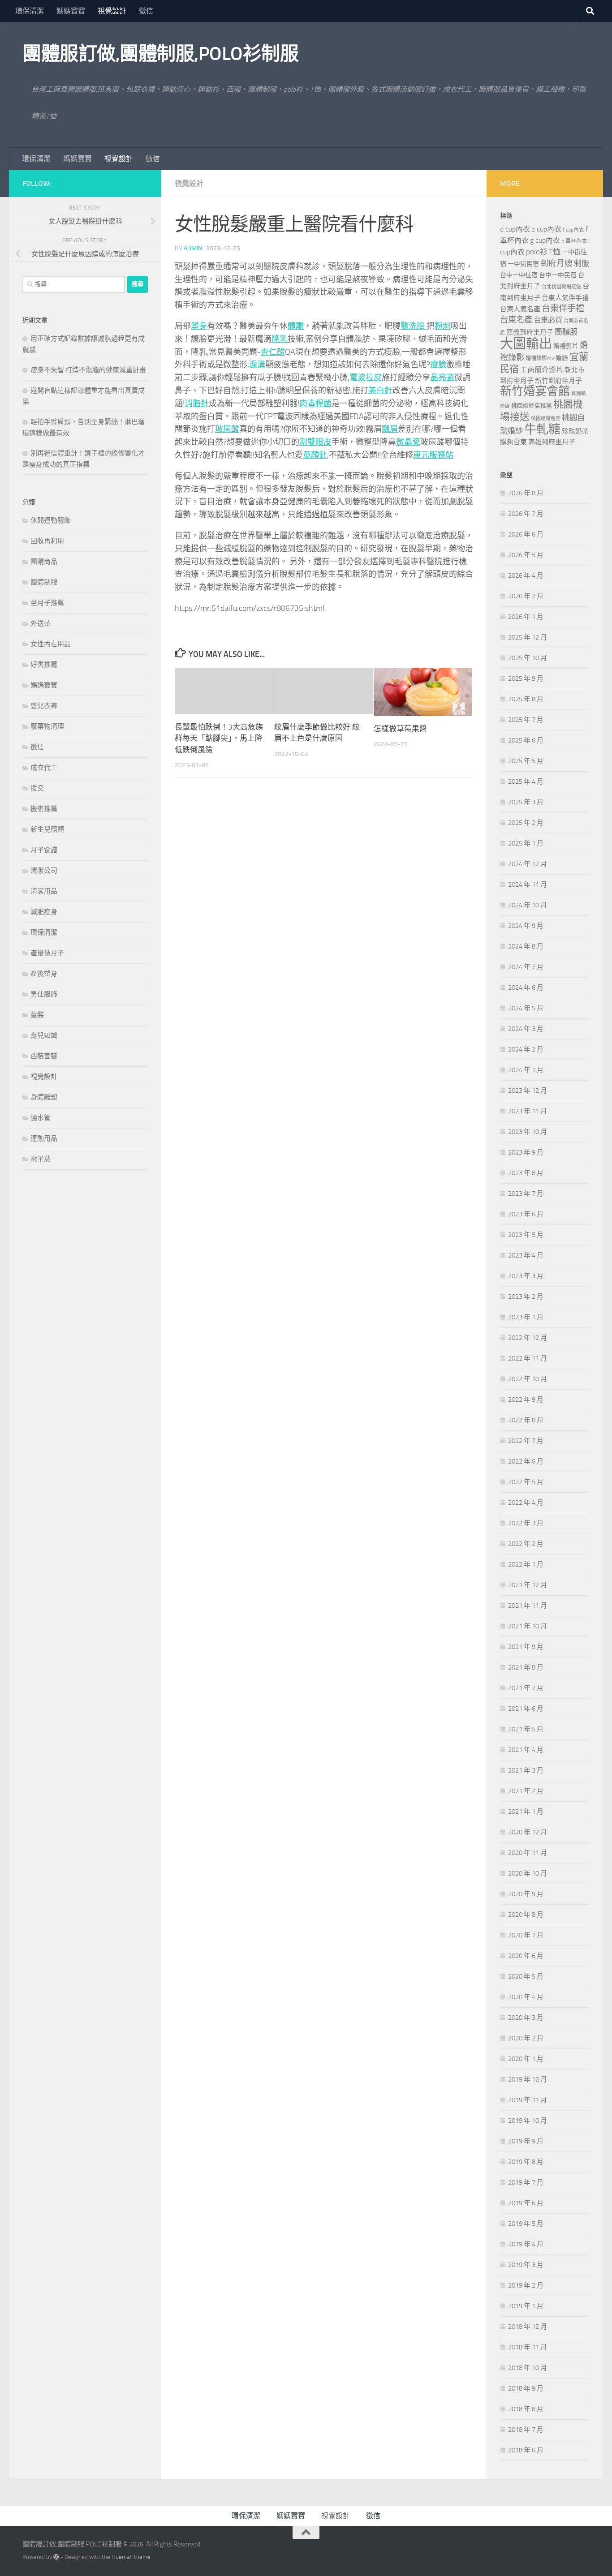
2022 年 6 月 (526, 1461)
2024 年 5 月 (526, 1008)
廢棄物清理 (47, 726)
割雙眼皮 (315, 442)
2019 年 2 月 (526, 2285)
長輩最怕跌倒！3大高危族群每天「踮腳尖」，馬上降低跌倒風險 (219, 738)
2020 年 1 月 (526, 2059)
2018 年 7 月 (526, 2430)
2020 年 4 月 (526, 1997)
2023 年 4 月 (526, 1255)
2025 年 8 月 (526, 699)
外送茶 (41, 623)
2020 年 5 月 (526, 1976)
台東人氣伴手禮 (565, 298)
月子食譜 (44, 850)
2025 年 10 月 (528, 658)
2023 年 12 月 (528, 1091)
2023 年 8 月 (526, 1173)
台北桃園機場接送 (561, 287)
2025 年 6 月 (526, 740)
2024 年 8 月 (526, 946)
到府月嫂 (556, 263)
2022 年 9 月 (526, 1400)
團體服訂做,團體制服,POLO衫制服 (160, 54)
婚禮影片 (566, 346)
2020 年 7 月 (526, 1935)
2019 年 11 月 (528, 2100)
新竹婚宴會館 (535, 391)
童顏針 (315, 455)
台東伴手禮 (563, 308)
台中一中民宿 (558, 275)
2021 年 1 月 (526, 1812)
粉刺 (443, 326)
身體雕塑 (44, 1097)
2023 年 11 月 (528, 1111)
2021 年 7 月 (526, 1688)
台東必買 (548, 320)
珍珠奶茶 (575, 431)
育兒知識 (44, 1035)
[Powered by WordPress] (56, 2557)
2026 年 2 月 (526, 596)
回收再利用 (47, 541)
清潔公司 (44, 871)
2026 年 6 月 (526, 534)
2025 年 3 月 (526, 802)
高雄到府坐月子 (552, 442)
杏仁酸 (273, 352)
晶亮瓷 (442, 378)
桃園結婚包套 (546, 419)
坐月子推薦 (47, 603)
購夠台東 (513, 442)
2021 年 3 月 (526, 1770)
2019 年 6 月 (526, 2203)
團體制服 (44, 582)
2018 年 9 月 (526, 2388)
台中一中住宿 (519, 275)
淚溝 (257, 365)
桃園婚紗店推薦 (532, 406)
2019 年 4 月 (526, 2244)
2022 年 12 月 (528, 1338)
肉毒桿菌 (315, 404)
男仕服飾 (44, 994)
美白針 (380, 391)
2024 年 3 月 (526, 1029)
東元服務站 (433, 455)
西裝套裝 (44, 1056)
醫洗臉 (414, 326)
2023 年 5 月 (526, 1235)
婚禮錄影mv (540, 358)
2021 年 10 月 (528, 1626)
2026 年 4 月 (526, 575)
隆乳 (280, 339)
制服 (582, 263)
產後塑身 (44, 974)
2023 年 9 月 (526, 1152)
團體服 (566, 332)
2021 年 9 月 (526, 1647)
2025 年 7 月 (526, 720)
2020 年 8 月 (526, 1915)
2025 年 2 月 (526, 823)
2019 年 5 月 (526, 2224)
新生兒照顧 (47, 829)
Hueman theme (131, 2557)
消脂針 (197, 404)
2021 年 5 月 (526, 1729)
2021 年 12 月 (528, 1585)
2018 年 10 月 (528, 2368)
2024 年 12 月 (528, 864)
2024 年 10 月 (528, 905)
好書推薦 (44, 665)
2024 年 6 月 (526, 987)
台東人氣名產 (520, 309)
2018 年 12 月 (528, 2327)
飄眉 (390, 429)
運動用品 (44, 1138)
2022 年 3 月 (526, 1523)
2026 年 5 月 (526, 555)
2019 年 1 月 (526, 2306)
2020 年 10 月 (528, 1873)
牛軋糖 (542, 429)
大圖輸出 (526, 344)
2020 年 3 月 (526, 2018)
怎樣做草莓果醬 (400, 729)
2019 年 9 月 (526, 2141)
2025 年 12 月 (528, 637)
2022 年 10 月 (528, 1379)
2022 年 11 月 (528, 1358)
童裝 (37, 1015)
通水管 (41, 1118)
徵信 (146, 11)
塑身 (199, 326)
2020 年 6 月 (526, 1956)
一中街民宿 (523, 264)
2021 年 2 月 (526, 1791)
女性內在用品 (51, 644)
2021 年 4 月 (526, 1750)
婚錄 (562, 358)
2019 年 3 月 (526, 2265)
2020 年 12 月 (528, 1832)
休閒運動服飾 (51, 520)
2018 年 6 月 (526, 2450)
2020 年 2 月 (526, 2038)
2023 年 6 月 (526, 1214)
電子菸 (41, 1159)
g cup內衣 (545, 240)
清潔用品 (44, 891)
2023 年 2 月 (526, 1297)
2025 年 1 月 (526, 843)
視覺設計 (112, 11)
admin (193, 248)
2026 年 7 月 (526, 514)
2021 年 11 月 (528, 1606)
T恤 (555, 252)
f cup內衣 (573, 230)
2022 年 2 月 (526, 1544)
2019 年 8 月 (526, 2162)
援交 (37, 788)
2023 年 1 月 (526, 1317)
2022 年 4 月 (526, 1503)
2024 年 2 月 (526, 1049)
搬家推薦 (44, 809)
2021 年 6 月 (526, 1709)
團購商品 (44, 562)
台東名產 (516, 320)
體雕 (296, 326)
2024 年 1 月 (526, 1070)
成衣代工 (44, 768)
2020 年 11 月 (528, 1853)
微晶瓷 (408, 442)
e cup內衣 (546, 229)
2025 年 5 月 (526, 761)
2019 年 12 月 (528, 2079)
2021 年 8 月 (526, 1667)
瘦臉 (438, 365)
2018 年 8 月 (526, 2409)
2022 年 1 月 (526, 1564)
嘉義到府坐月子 (530, 332)
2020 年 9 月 (526, 1894)
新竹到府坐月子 (558, 381)
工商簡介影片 (542, 370)
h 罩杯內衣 (574, 241)
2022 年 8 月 (526, 1420)
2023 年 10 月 (528, 1132)
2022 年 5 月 (526, 1482)
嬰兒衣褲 (44, 706)
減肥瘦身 (44, 912)
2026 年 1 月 (526, 617)
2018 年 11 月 (528, 2347)
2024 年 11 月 (528, 884)
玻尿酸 (227, 429)
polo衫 (537, 252)
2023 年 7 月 (526, 1194)
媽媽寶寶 (71, 11)
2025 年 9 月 (526, 678)
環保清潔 (30, 11)
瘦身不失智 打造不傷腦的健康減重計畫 (88, 370)
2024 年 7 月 (526, 967)
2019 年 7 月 (526, 2182)
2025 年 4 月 (526, 781)
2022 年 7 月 (526, 1441)
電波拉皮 (366, 378)
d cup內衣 (515, 229)
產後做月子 (47, 953)
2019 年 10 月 (528, 2121)
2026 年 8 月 (526, 493)
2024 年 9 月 (526, 926)
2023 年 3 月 (526, 1276)
